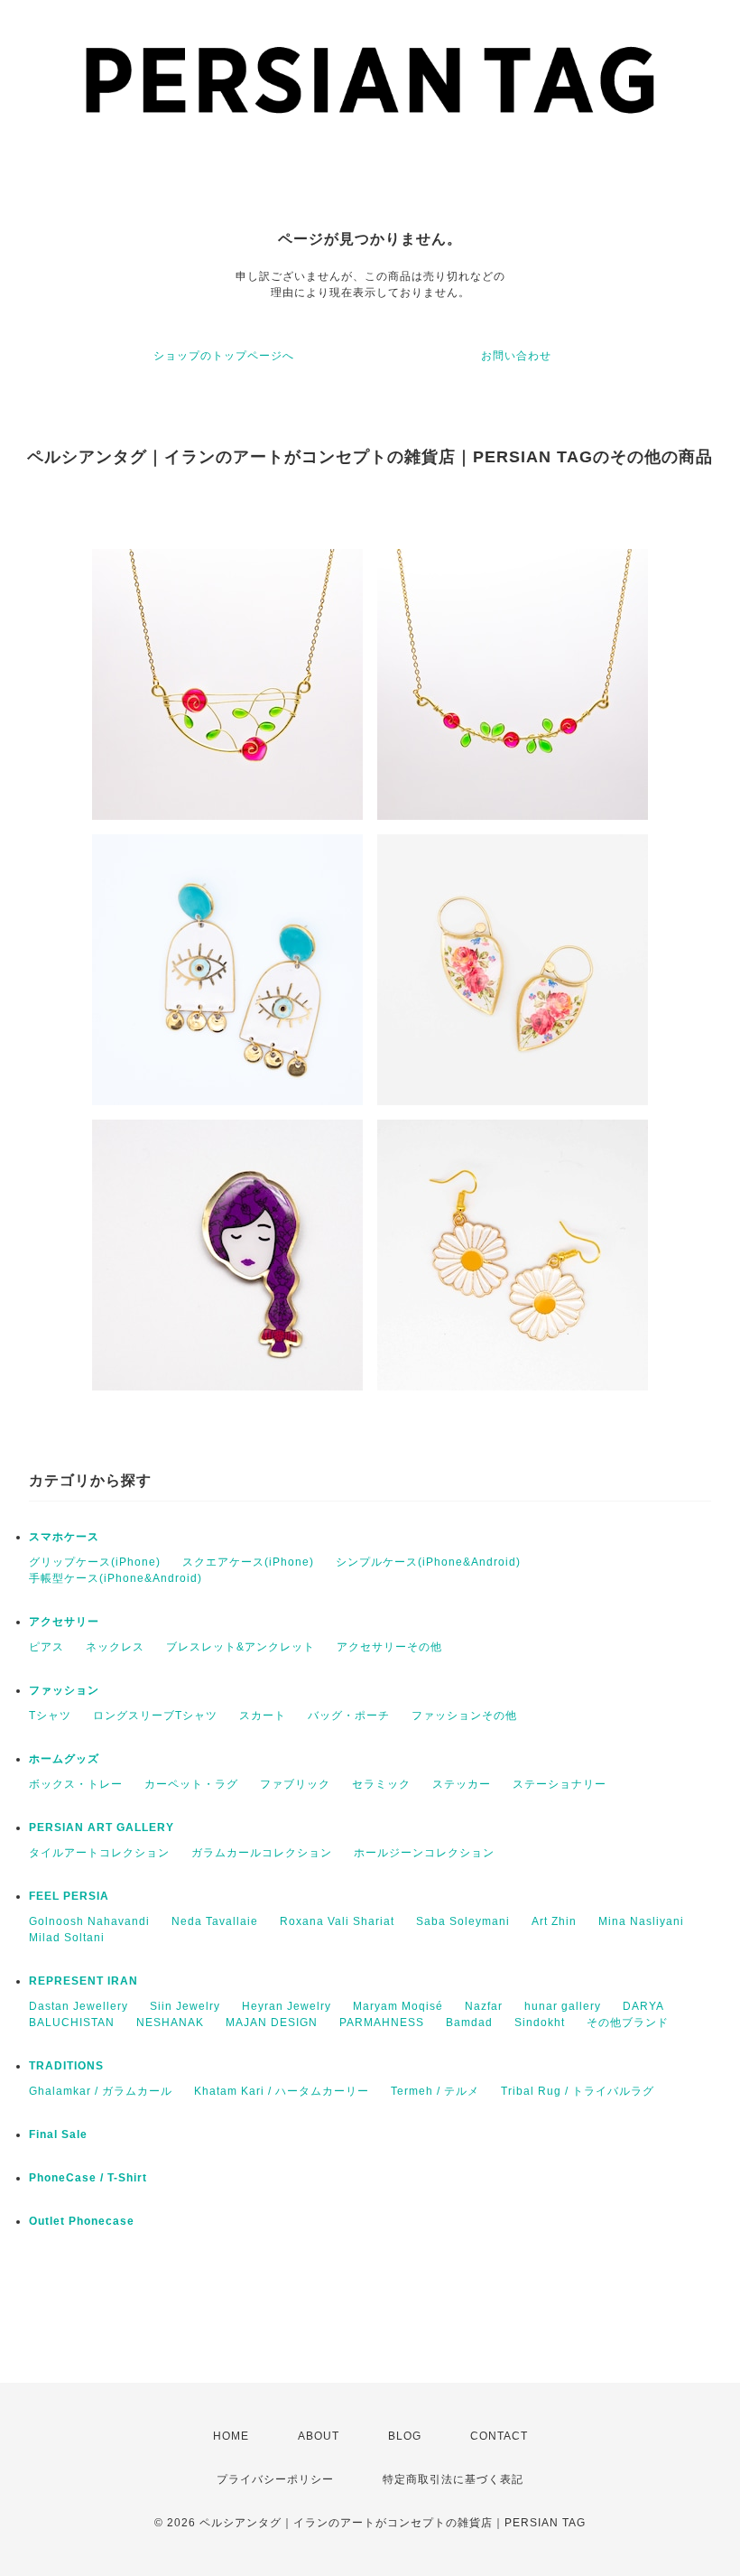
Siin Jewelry (185, 2006)
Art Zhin (554, 1921)
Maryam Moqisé (398, 2006)
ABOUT (319, 2436)
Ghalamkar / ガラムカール (101, 2091)
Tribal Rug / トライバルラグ (578, 2091)
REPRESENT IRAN (83, 1981)
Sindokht (540, 2023)
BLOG (405, 2436)
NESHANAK (170, 2023)
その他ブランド (628, 2023)
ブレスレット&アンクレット (240, 1647)
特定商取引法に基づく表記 (453, 2479)
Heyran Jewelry (287, 2006)
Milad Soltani (67, 1938)
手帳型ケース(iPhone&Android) (116, 1578)
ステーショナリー (560, 1784)
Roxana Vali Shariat (337, 1921)
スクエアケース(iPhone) (248, 1562)
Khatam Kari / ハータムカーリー (282, 2091)
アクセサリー (64, 1622)
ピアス (46, 1647)
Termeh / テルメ (435, 2091)
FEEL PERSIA (69, 1896)
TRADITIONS (66, 2066)
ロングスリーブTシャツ (155, 1716)
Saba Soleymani (463, 1921)
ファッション (64, 1690)
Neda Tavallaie (215, 1921)
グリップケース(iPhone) (95, 1562)
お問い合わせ (516, 356)
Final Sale (58, 2134)
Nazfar (484, 2006)
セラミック (381, 1784)
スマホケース (64, 1537)
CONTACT (499, 2436)
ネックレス (115, 1647)
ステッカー (462, 1784)
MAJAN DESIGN (272, 2023)
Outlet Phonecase (82, 2221)
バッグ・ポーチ (349, 1716)
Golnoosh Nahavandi (89, 1921)
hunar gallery (563, 2006)
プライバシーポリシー (275, 2479)
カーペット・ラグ (191, 1784)
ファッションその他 (464, 1716)
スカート (263, 1716)
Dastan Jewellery (79, 2006)
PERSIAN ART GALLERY (102, 1827)
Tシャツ (50, 1716)
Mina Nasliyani (641, 1921)
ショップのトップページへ (224, 356)
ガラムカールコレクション (262, 1853)
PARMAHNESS (382, 2023)
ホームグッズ (64, 1759)
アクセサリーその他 (389, 1647)
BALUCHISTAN (72, 2023)
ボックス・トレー (76, 1784)
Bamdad (469, 2023)
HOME (231, 2436)
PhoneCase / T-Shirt (88, 2178)
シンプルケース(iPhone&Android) (428, 1562)
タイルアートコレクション (99, 1853)
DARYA (643, 2006)
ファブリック (295, 1784)
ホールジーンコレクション (424, 1853)
